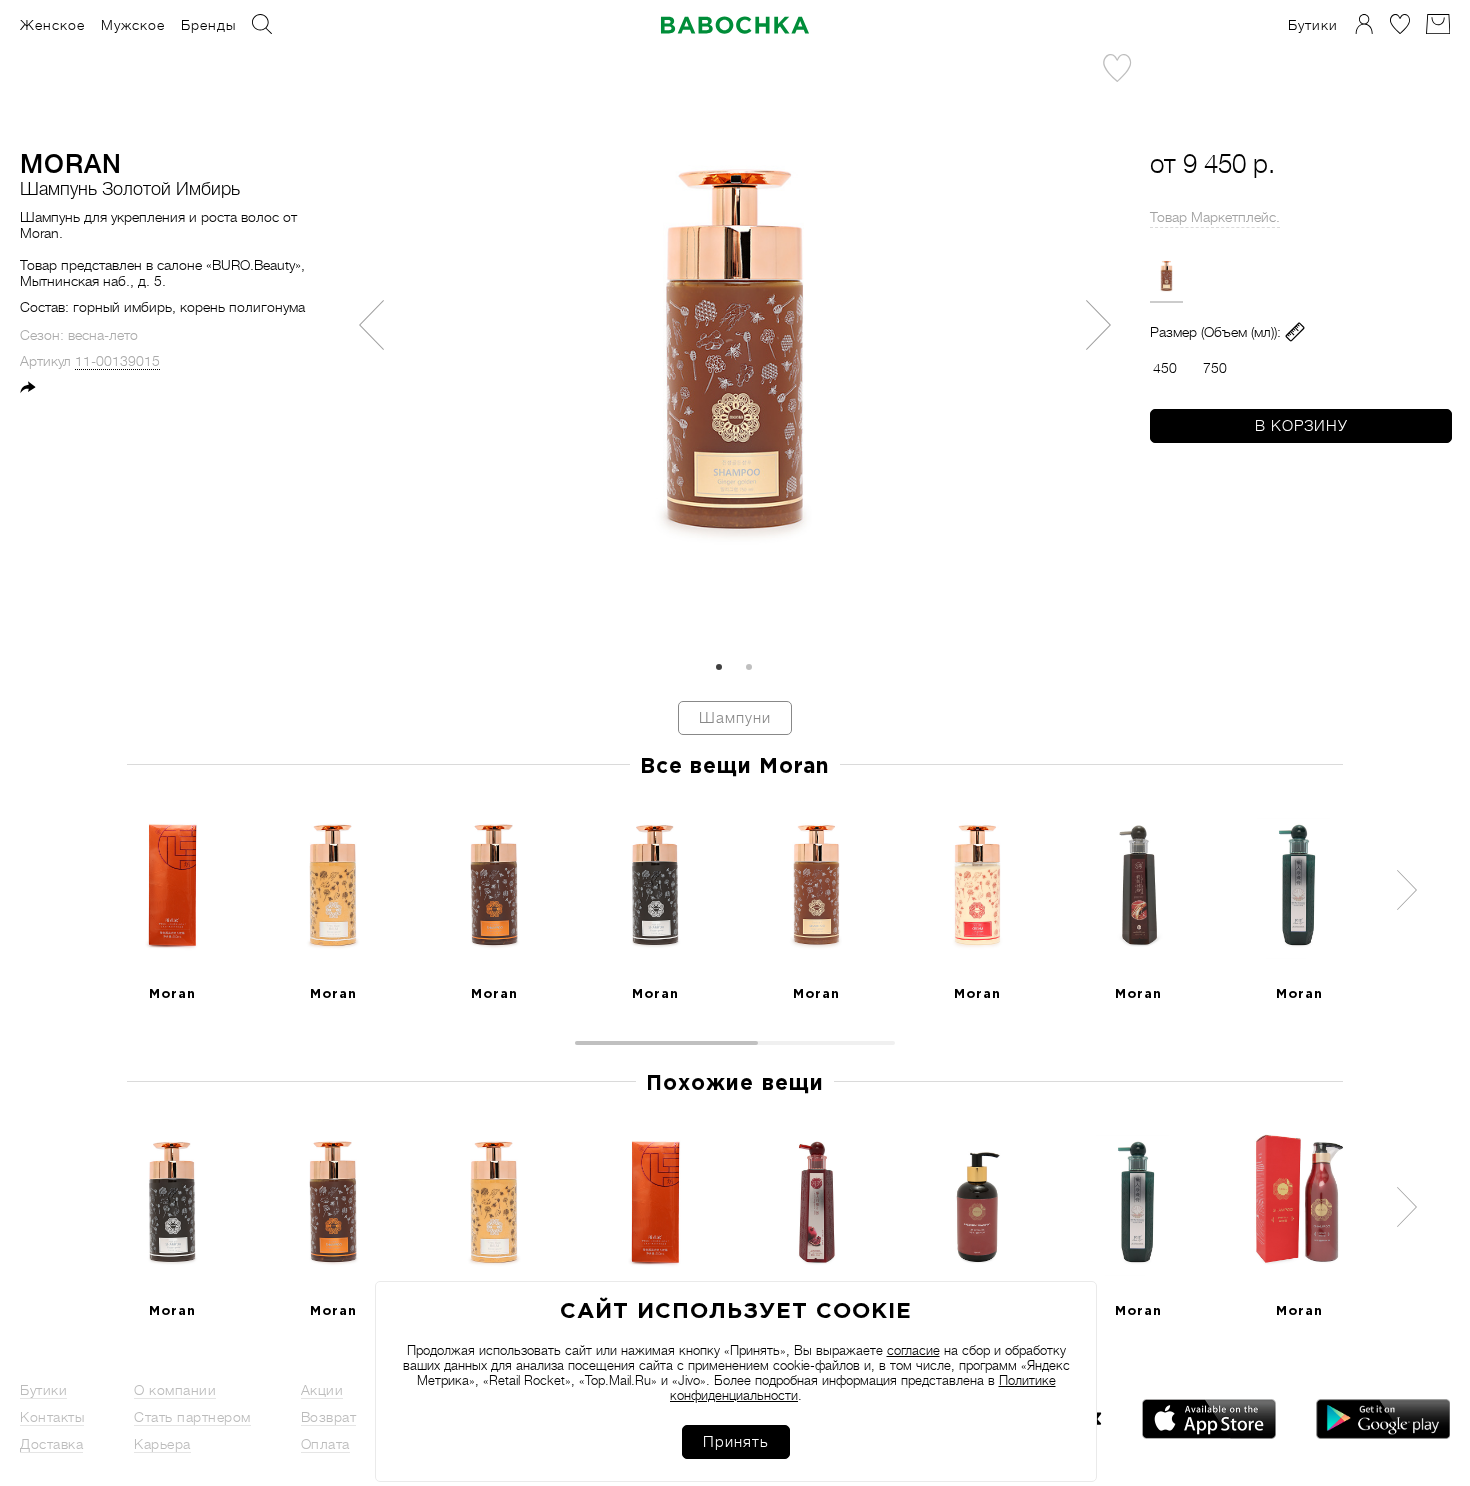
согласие (913, 1350)
